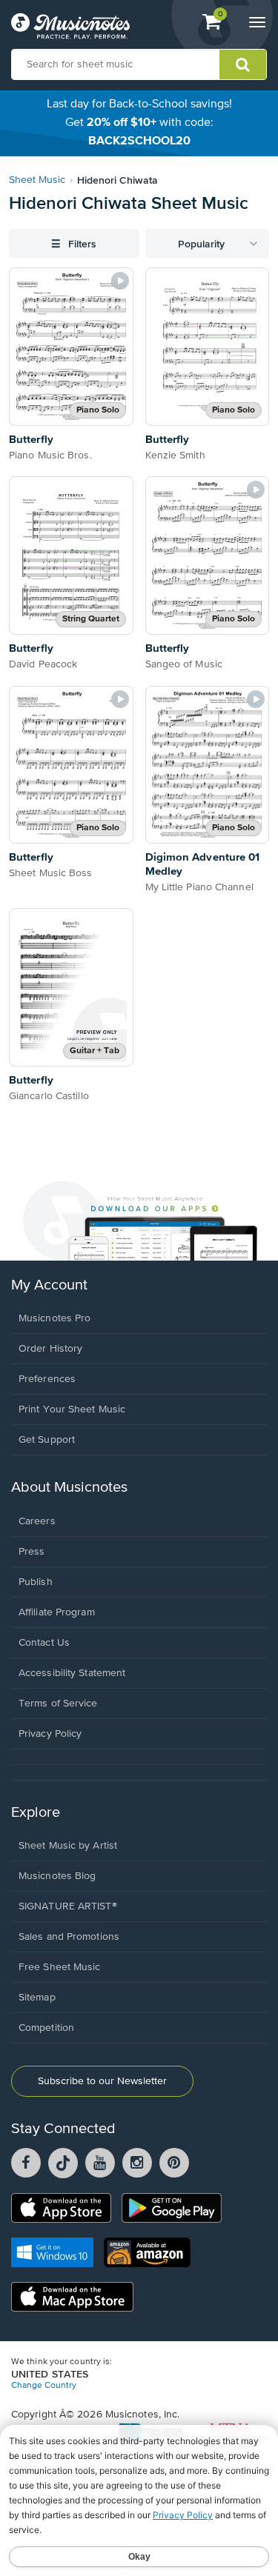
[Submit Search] (243, 64)
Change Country (44, 2386)
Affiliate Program (57, 1612)
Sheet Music (37, 180)
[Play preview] (120, 281)
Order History (50, 1349)
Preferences (47, 1379)
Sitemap (37, 1998)
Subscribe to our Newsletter (102, 2081)
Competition (46, 2028)
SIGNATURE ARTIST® (68, 1906)
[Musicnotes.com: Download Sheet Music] (70, 26)
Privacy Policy (50, 1734)
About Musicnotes (69, 1488)
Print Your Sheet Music (72, 1409)
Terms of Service (58, 1704)
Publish (36, 1582)
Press (32, 1552)
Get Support (47, 1440)
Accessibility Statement (72, 1673)
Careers (37, 1521)
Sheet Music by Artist (68, 1846)
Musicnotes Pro (54, 1318)
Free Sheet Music (60, 1967)
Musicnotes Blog (57, 1876)
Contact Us (44, 1643)
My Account (49, 1285)
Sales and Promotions (69, 1937)
